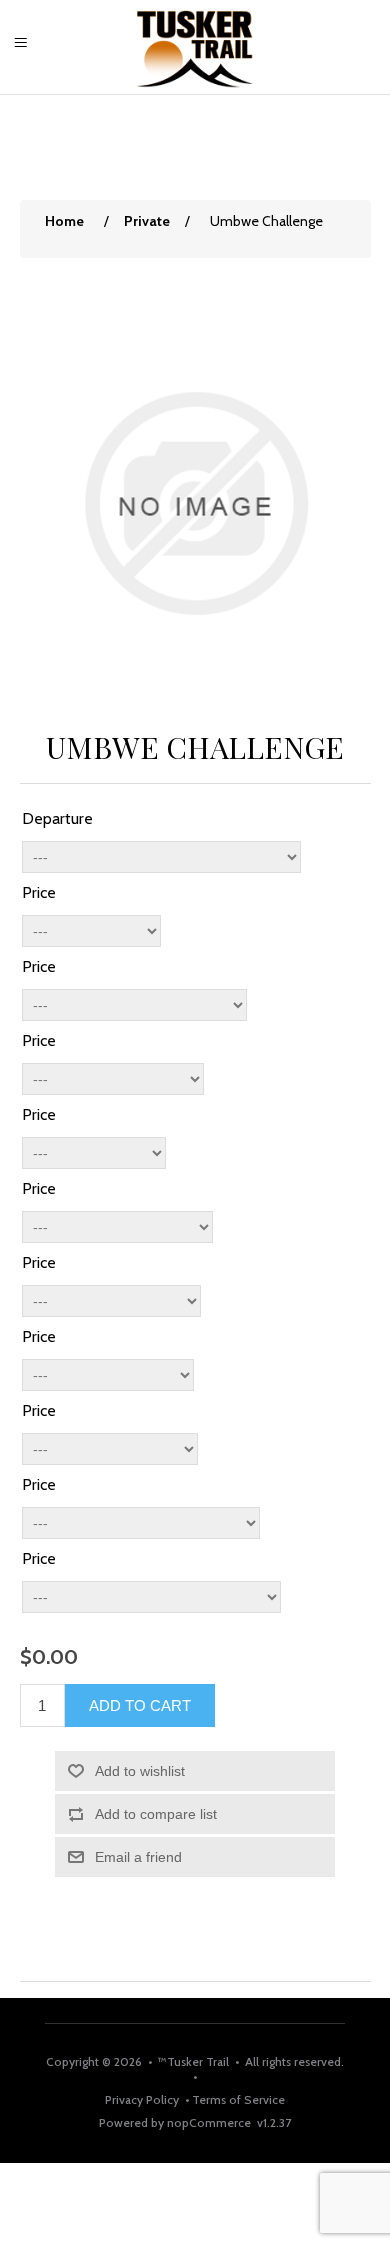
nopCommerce (209, 2122)
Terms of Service (237, 2099)
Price (39, 892)
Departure (57, 818)
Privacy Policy (143, 2099)
